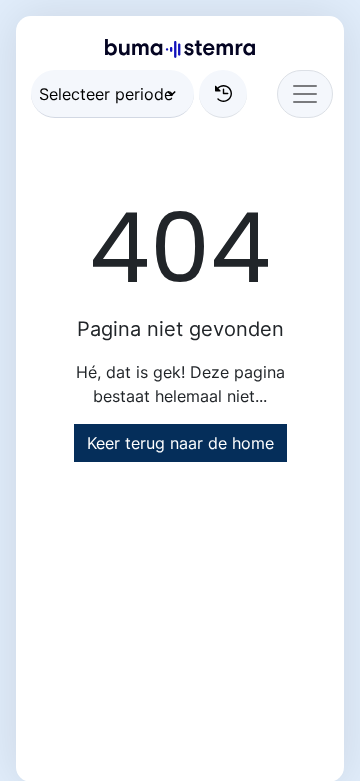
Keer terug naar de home (180, 443)
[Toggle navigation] (305, 94)
